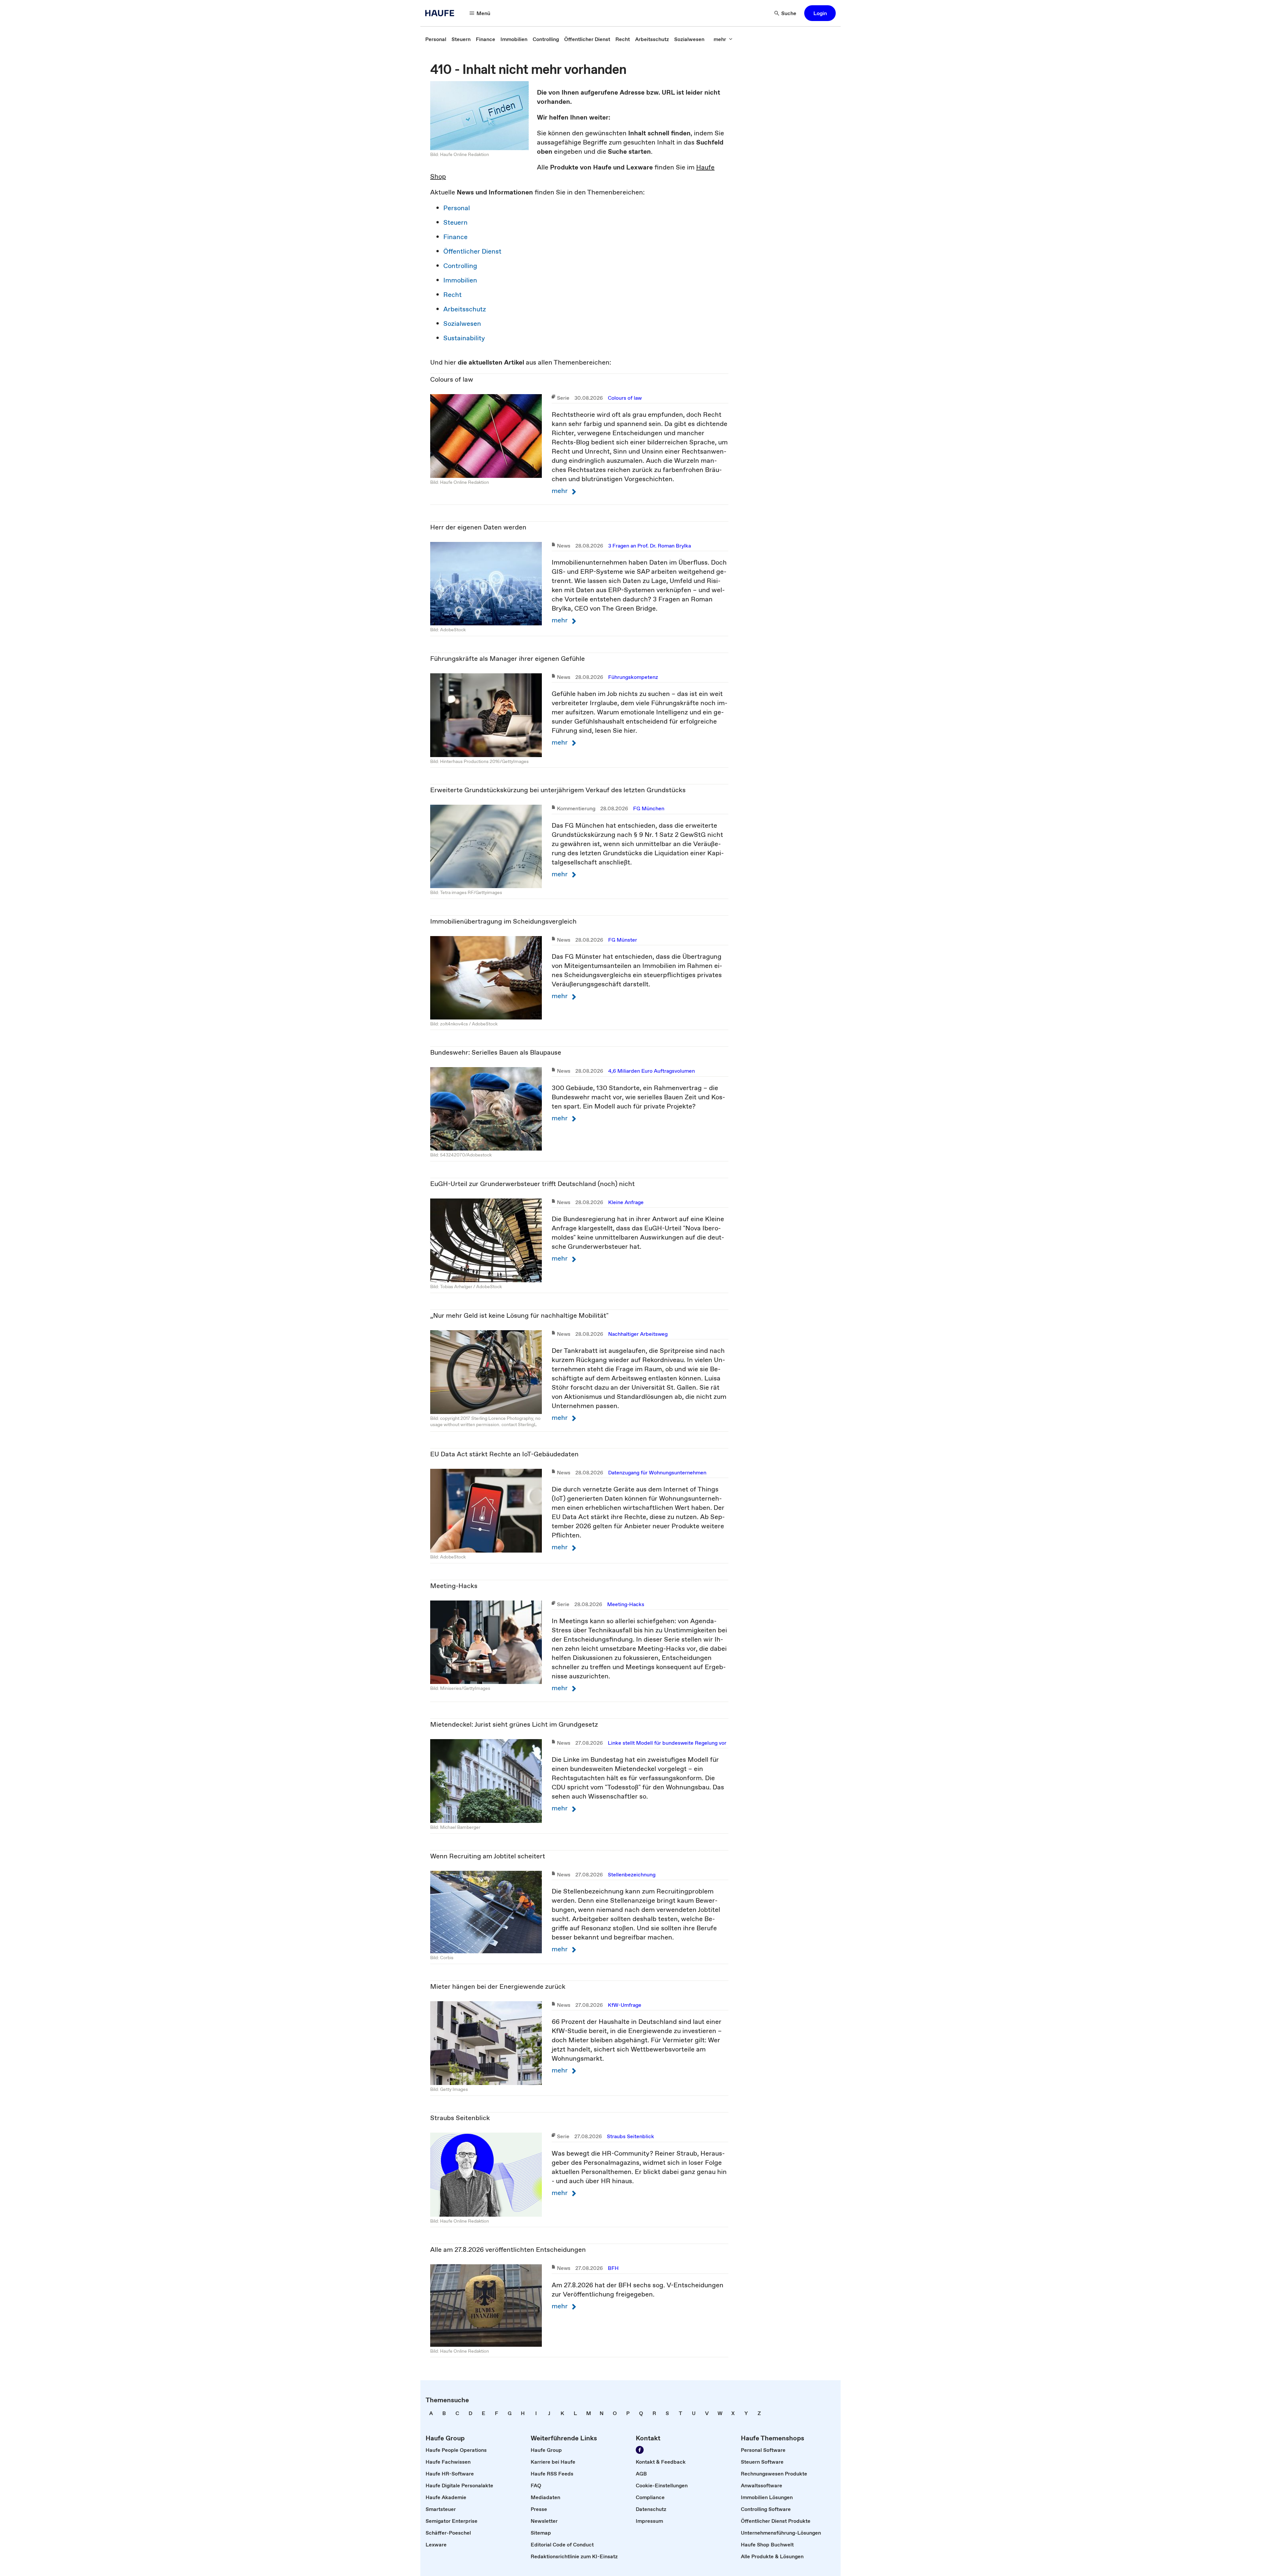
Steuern (455, 222)
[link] (436, 39)
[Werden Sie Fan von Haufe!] (640, 2450)
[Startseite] (442, 13)
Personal (457, 208)
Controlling (460, 266)
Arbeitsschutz (465, 309)
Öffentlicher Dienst (472, 251)
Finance (455, 237)
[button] (820, 13)
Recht (453, 295)
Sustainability (464, 338)
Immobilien (460, 280)
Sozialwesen (462, 324)
